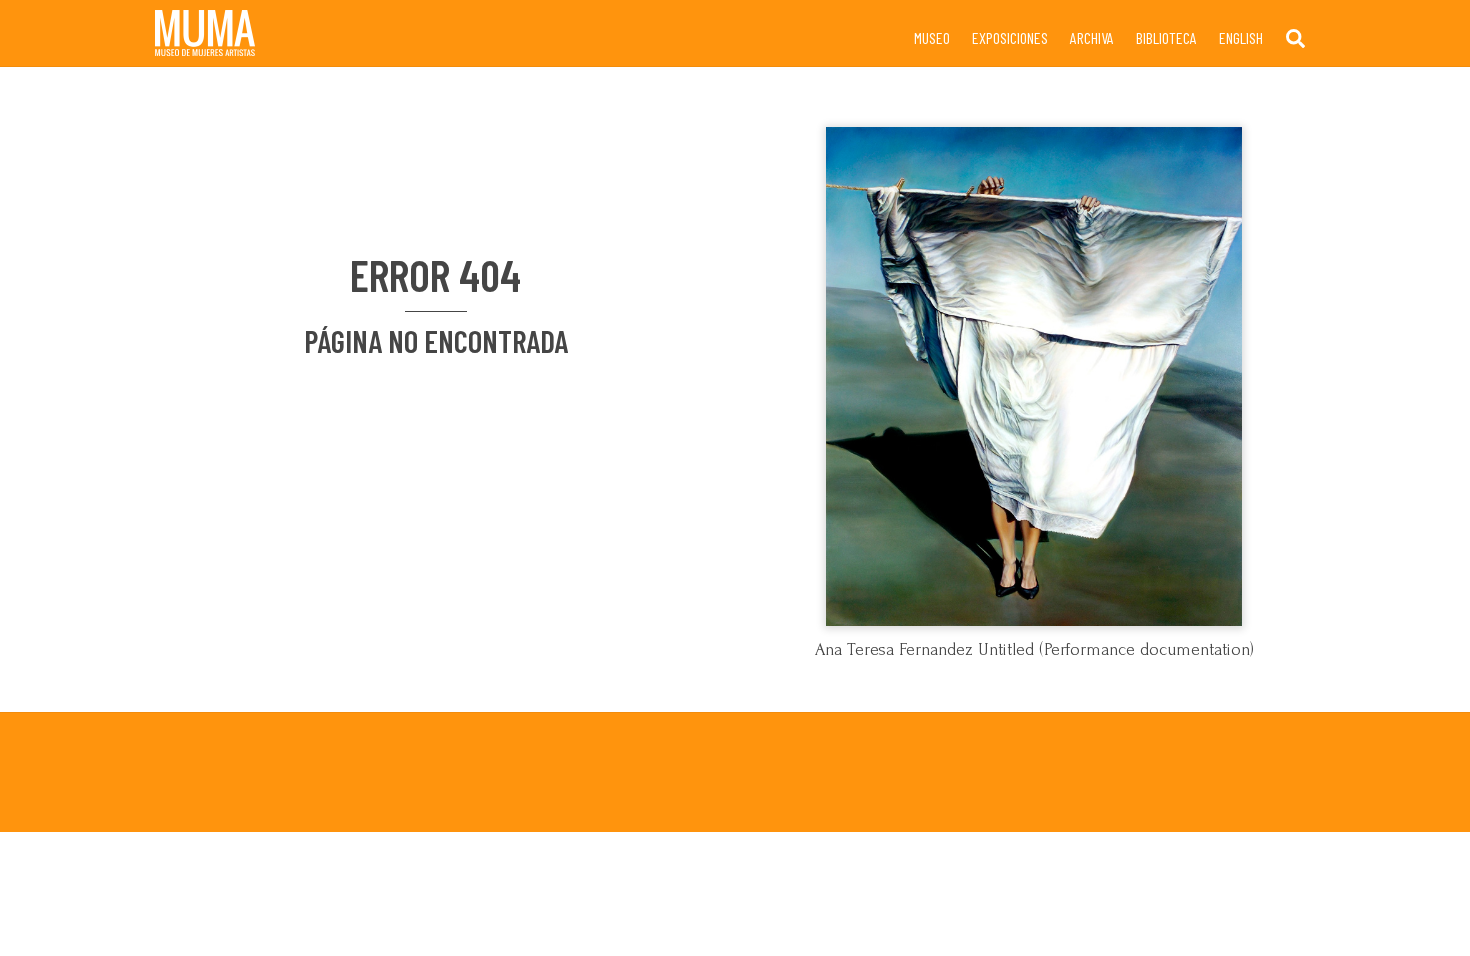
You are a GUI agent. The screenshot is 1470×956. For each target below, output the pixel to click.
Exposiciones (1010, 37)
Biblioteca (1166, 37)
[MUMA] (205, 46)
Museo (932, 37)
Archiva (1092, 37)
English (1241, 37)
